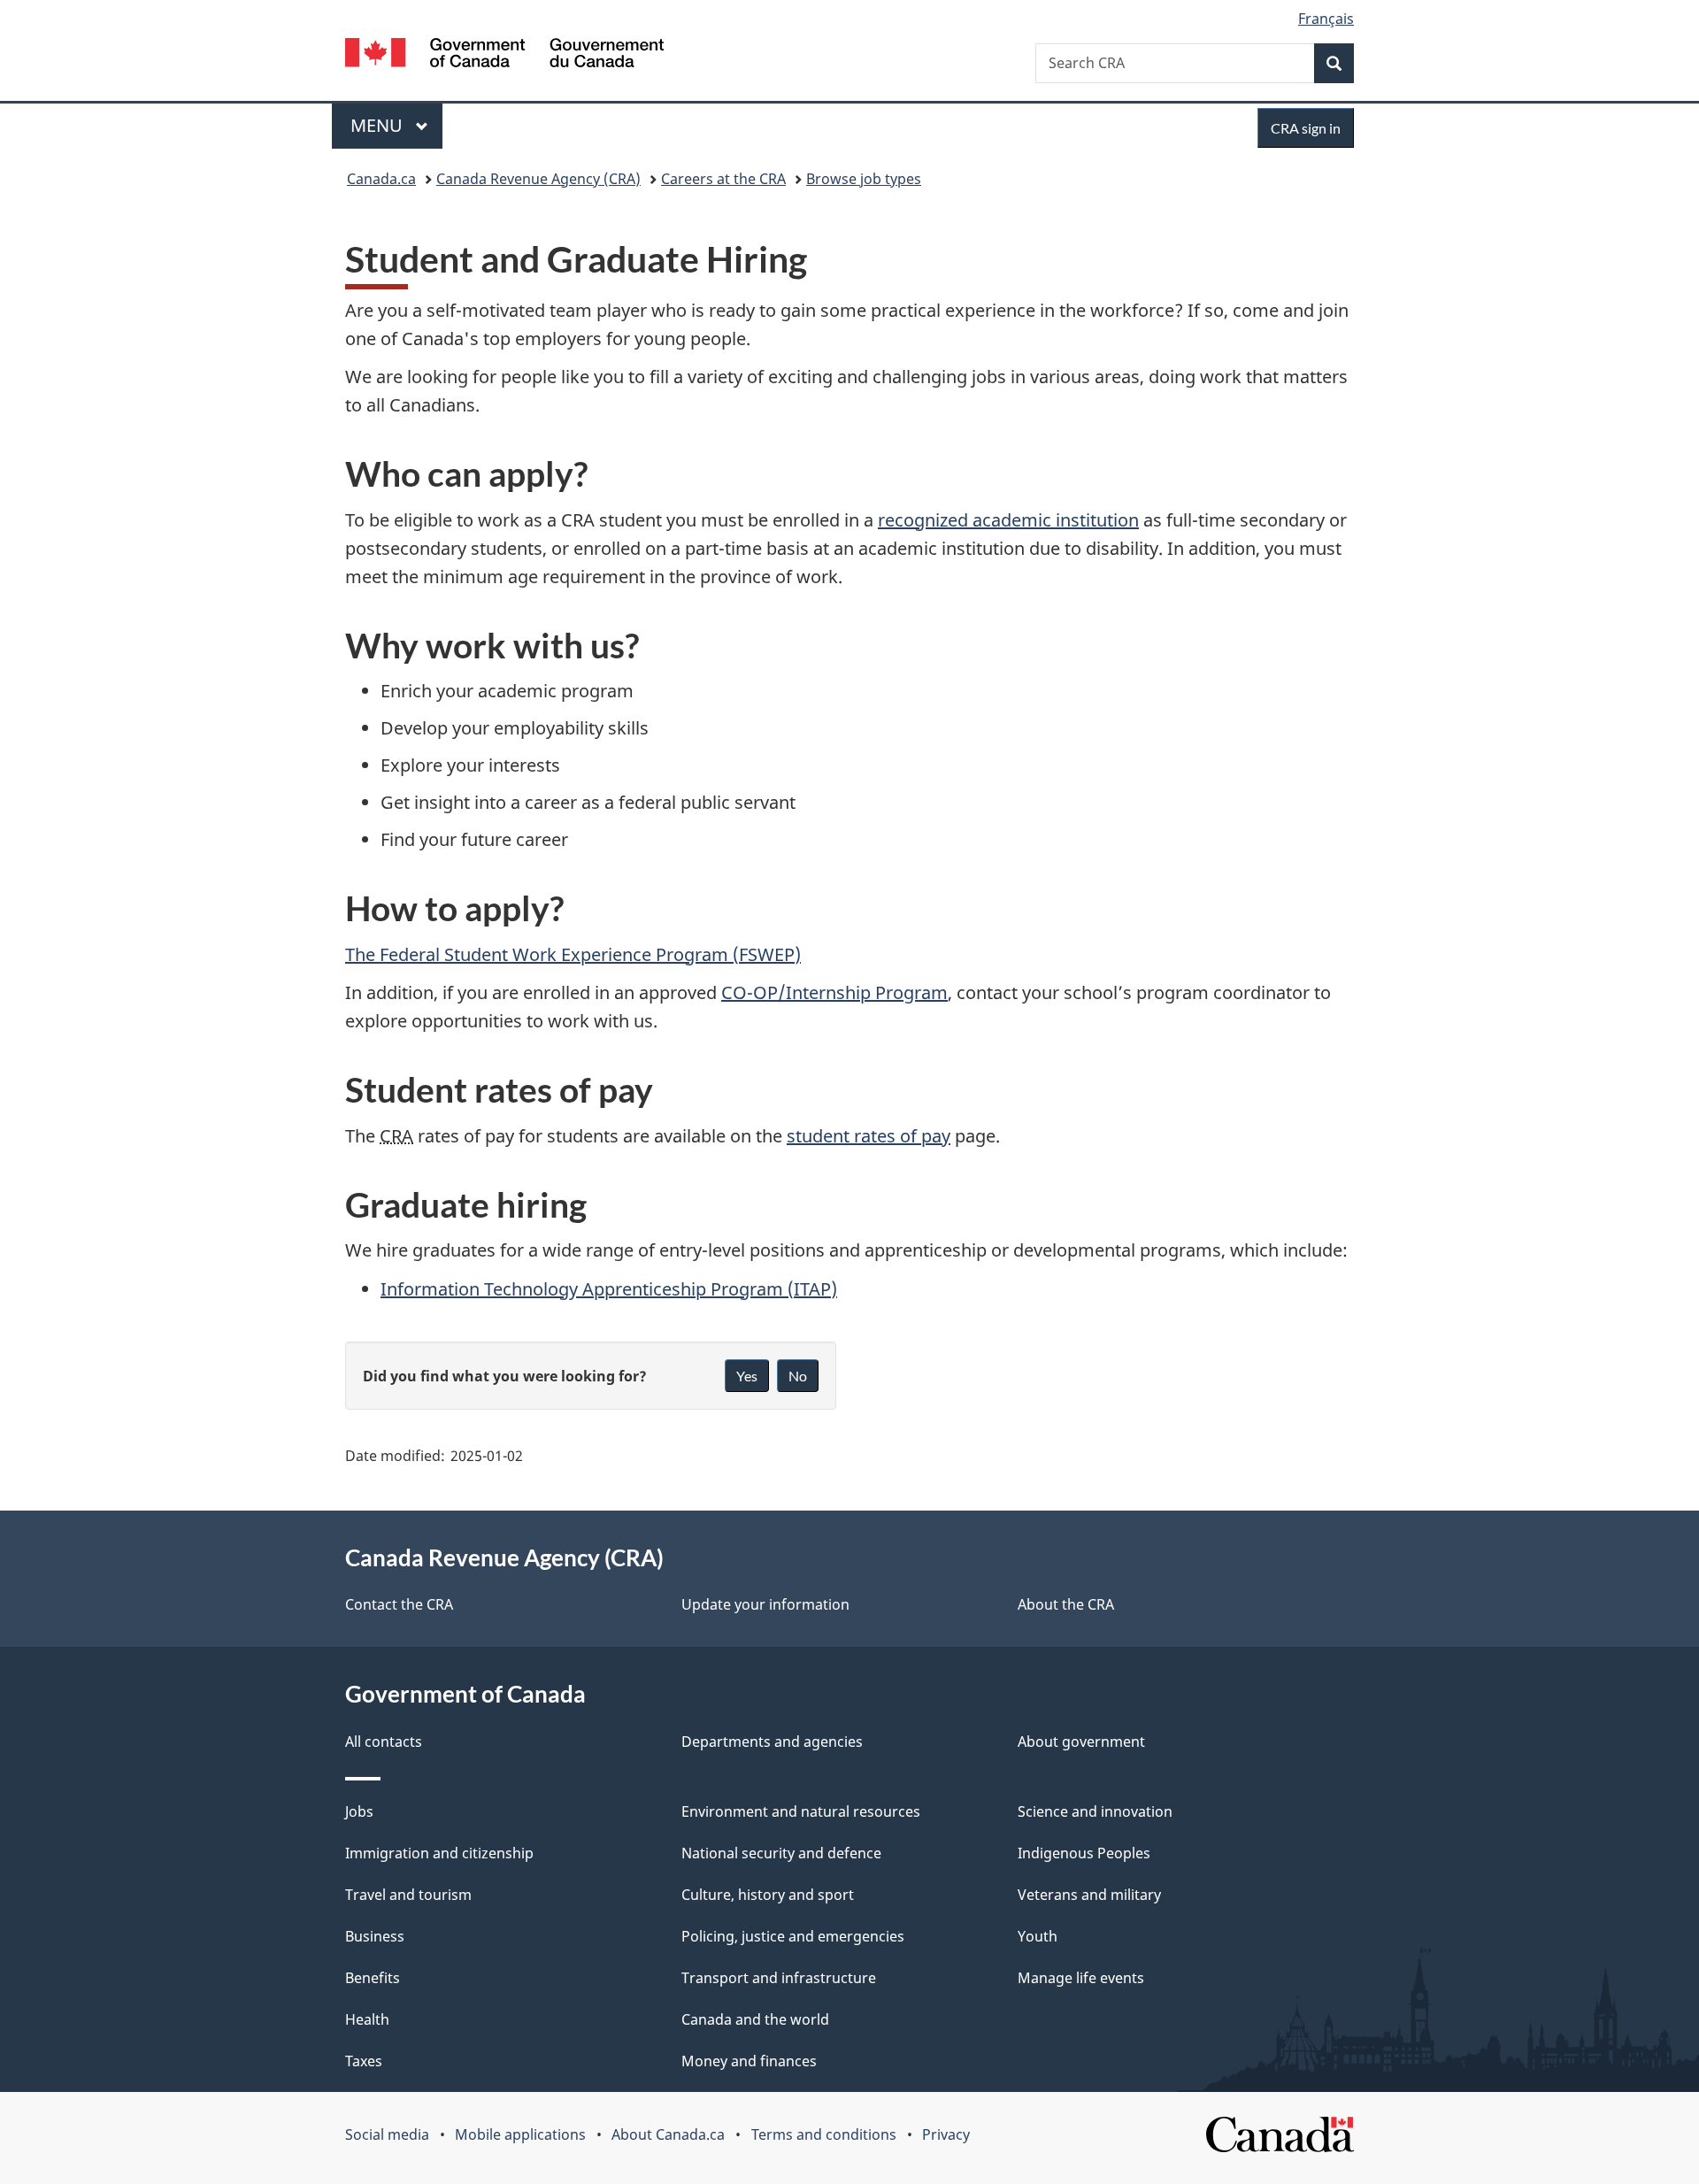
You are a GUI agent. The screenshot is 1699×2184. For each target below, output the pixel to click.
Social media (387, 2134)
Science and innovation (1095, 1811)
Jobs (359, 1811)
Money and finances (749, 2061)
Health (367, 2019)
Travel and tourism (408, 1895)
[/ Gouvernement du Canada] (504, 55)
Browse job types (864, 179)
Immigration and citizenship (439, 1853)
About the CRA (1066, 1604)
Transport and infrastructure (779, 1978)
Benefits (373, 1978)
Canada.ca (381, 179)
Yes (747, 1376)
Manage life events (1081, 1978)
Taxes (364, 2061)
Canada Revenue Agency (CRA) (538, 179)
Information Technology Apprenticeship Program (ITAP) (609, 1289)
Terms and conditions (824, 2134)
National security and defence (781, 1853)
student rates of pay (869, 1136)
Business (375, 1936)
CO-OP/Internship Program (834, 992)
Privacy (946, 2134)
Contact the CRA (399, 1604)
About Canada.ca (668, 2134)
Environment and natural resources (801, 1811)
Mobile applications (520, 2134)
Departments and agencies (772, 1742)
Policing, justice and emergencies (793, 1936)
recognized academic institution (1008, 520)
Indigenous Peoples (1084, 1853)
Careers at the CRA (723, 179)
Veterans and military (1089, 1895)
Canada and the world (755, 2019)
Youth (1038, 1936)
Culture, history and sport (768, 1895)
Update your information (765, 1604)
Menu (379, 125)
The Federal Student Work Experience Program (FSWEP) (573, 954)
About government (1081, 1742)
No (798, 1376)
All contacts (384, 1742)
